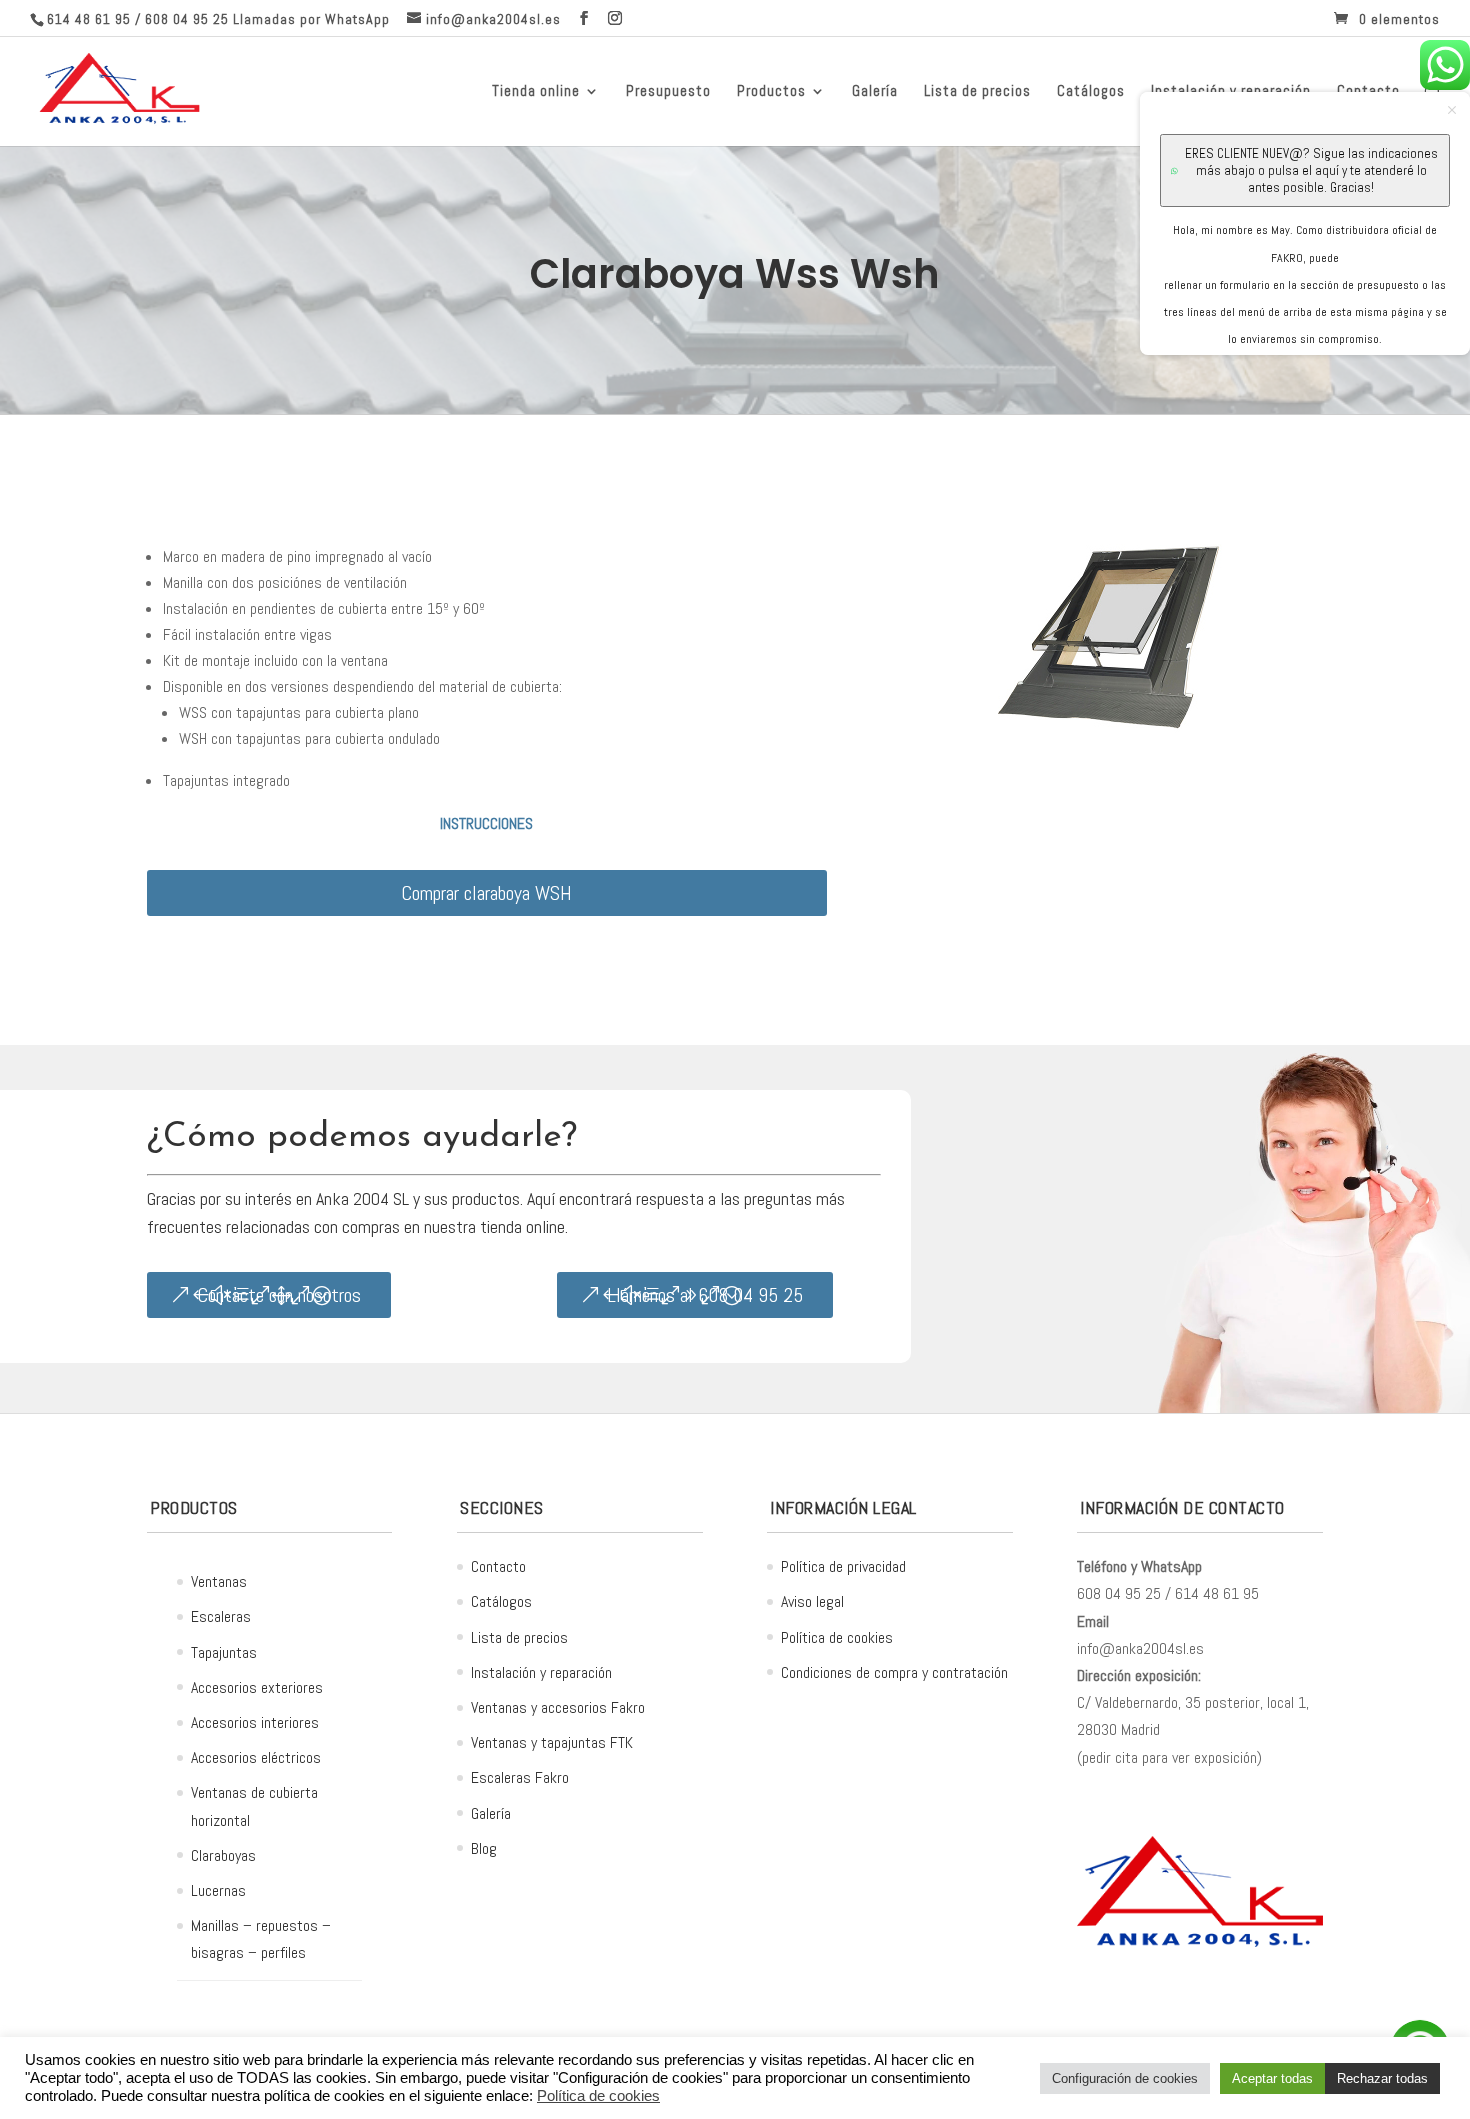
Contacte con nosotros (279, 1295)
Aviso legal (812, 1601)
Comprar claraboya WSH (486, 893)
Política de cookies (837, 1637)
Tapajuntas (224, 1652)
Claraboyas (223, 1855)
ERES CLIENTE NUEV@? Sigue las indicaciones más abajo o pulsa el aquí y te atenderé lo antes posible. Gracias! (1311, 170)
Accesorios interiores (255, 1722)
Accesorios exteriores (257, 1687)
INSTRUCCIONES (486, 823)
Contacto (498, 1566)
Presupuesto (668, 92)
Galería (875, 92)
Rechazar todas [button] (1382, 2078)
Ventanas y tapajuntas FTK (552, 1742)
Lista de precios (977, 92)
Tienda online (536, 92)
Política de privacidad (843, 1566)
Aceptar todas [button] (1272, 2078)
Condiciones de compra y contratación (894, 1672)
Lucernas (218, 1890)
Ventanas (219, 1581)
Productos (771, 92)
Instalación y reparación (541, 1672)
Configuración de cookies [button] (1125, 2078)
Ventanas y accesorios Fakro (558, 1707)
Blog (484, 1848)
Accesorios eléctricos (256, 1757)
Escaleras (221, 1616)
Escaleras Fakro (520, 1777)
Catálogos (1091, 92)
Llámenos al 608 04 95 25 (705, 1295)
